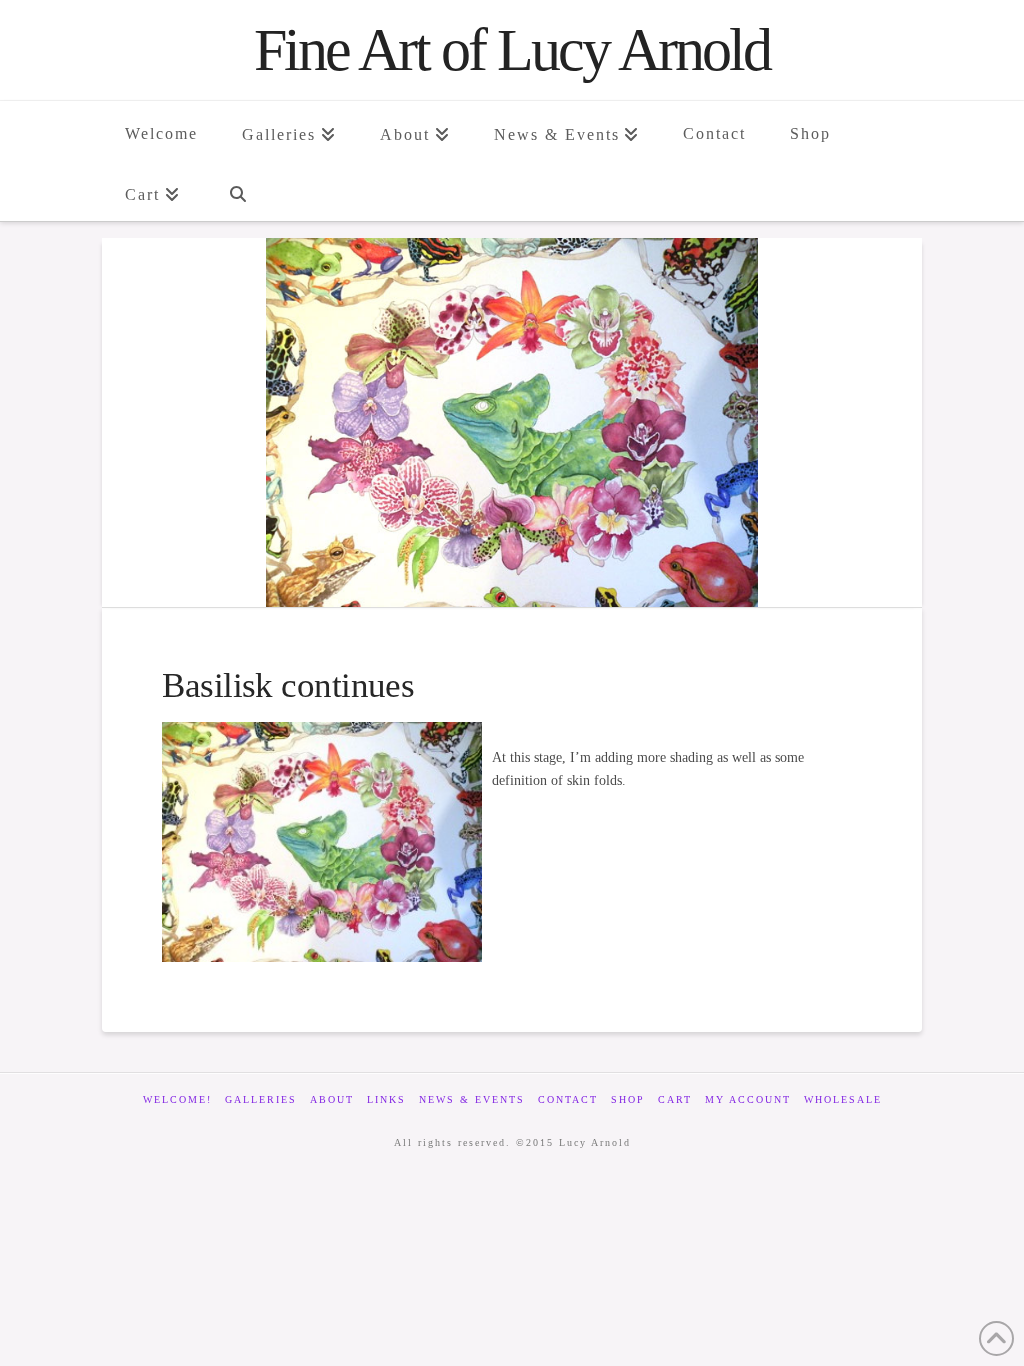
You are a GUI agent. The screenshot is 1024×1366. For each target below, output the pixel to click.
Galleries (261, 1099)
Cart (675, 1099)
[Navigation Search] (237, 191)
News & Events (472, 1099)
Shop (628, 1099)
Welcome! (177, 1099)
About (332, 1099)
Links (386, 1099)
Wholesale (843, 1099)
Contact (568, 1099)
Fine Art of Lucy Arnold (512, 50)
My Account (748, 1099)
